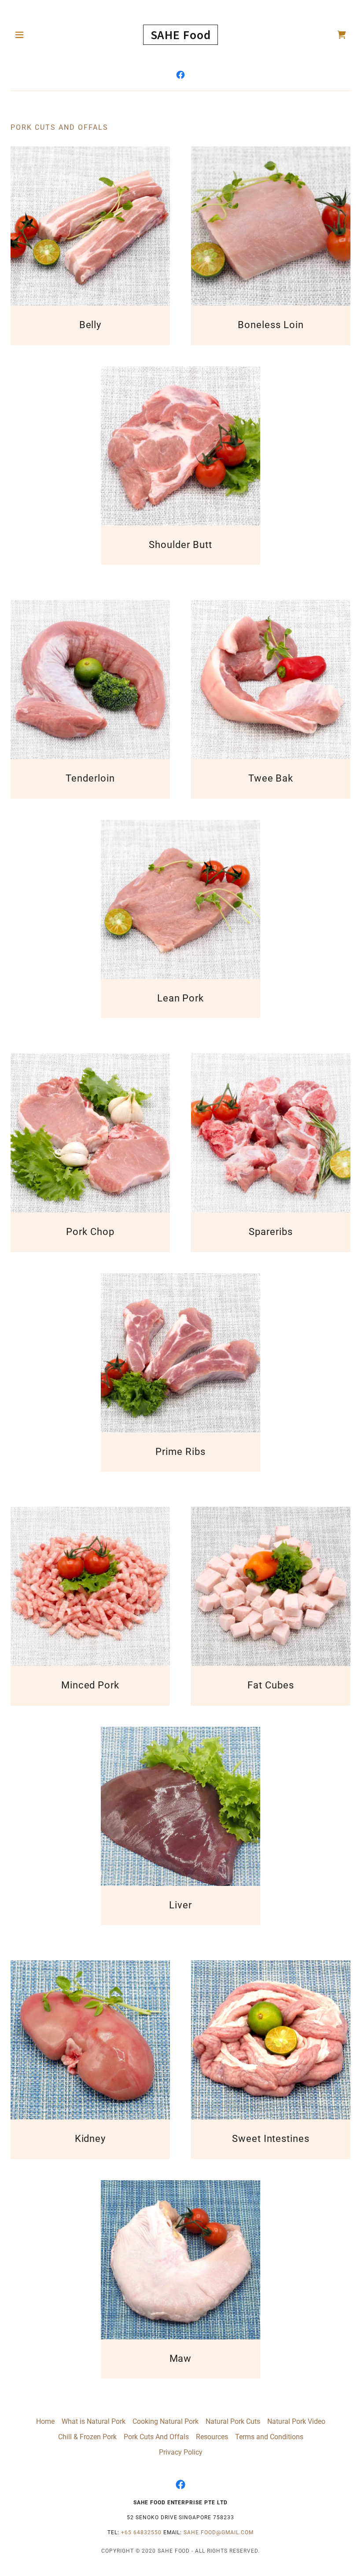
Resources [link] (212, 2437)
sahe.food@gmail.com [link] (219, 2532)
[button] (27, 35)
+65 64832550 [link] (141, 2532)
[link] (181, 35)
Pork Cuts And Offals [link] (156, 2437)
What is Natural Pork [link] (94, 2421)
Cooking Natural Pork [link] (166, 2421)
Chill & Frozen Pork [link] (87, 2437)
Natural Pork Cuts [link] (233, 2421)
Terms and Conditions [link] (269, 2437)
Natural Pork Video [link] (296, 2421)
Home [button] (45, 2421)
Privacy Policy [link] (181, 2452)
